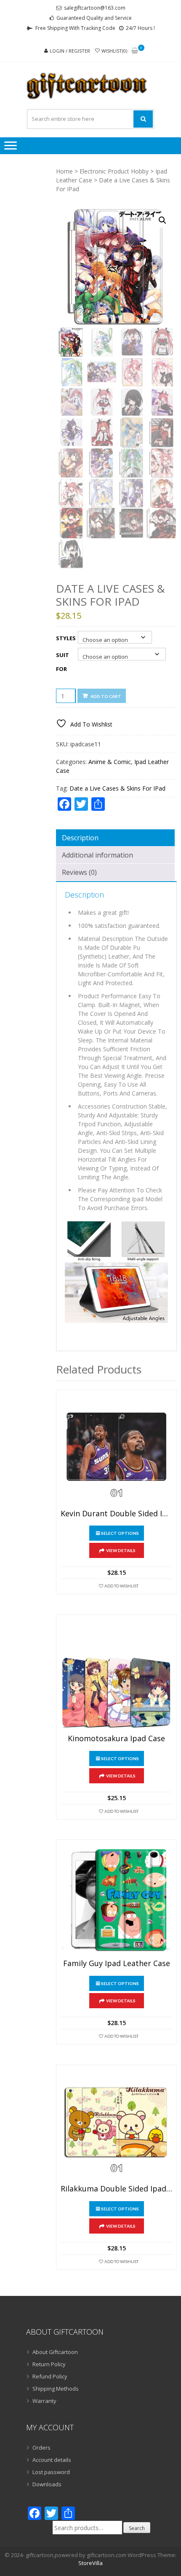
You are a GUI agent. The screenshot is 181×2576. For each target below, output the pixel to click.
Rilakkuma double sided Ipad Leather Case (116, 2189)
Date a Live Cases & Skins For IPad (117, 788)
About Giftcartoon (55, 2352)
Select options (120, 1533)
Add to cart (106, 696)
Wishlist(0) (114, 51)
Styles (66, 638)
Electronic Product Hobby (114, 171)
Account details (52, 2460)
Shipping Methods (56, 2389)
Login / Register (70, 51)
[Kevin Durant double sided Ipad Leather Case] (116, 1450)
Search (137, 2528)
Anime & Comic (110, 762)
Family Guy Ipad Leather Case (117, 1964)
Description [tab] (80, 838)
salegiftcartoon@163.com (95, 8)
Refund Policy (50, 2376)
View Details (121, 1550)
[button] (162, 220)
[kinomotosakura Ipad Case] (116, 1675)
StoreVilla (90, 2563)
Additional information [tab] (97, 855)
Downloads (47, 2484)
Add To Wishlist (121, 1586)
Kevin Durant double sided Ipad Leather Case (116, 1514)
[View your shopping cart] (135, 51)
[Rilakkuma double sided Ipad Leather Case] (116, 2125)
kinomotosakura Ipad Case (116, 1739)
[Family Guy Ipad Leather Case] (116, 1900)
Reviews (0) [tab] (79, 872)
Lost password (51, 2472)
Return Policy (49, 2364)
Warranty (44, 2401)
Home (64, 171)
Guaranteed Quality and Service (94, 18)
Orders (41, 2448)
